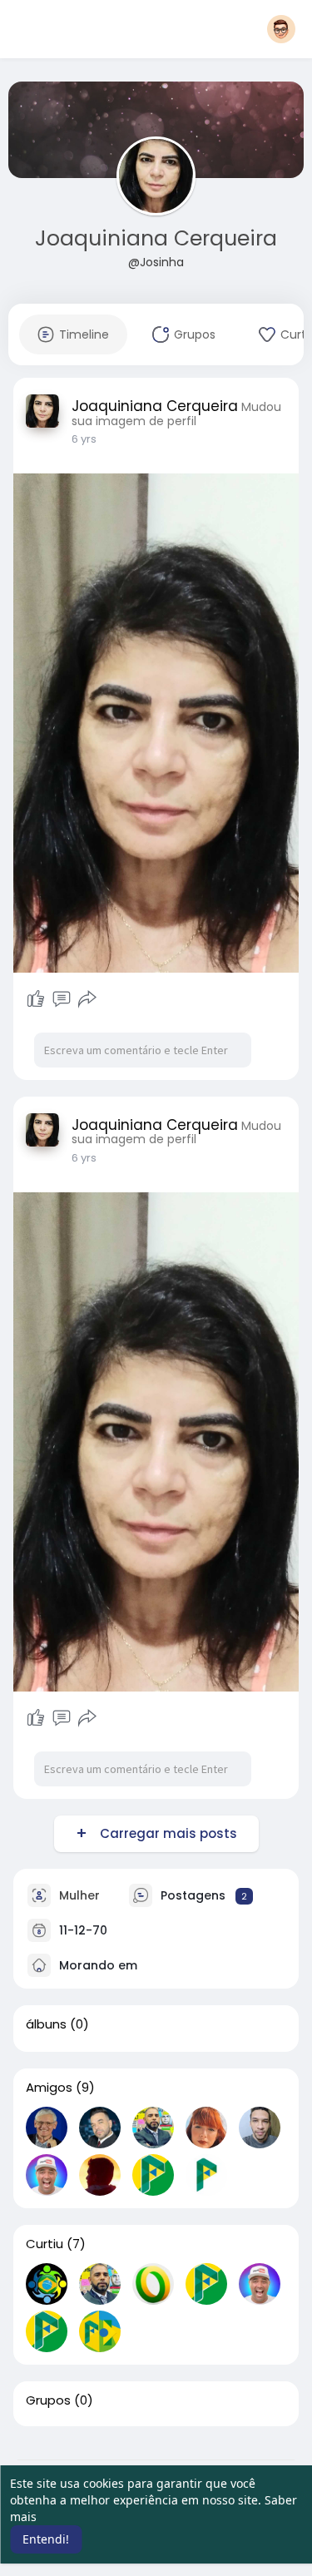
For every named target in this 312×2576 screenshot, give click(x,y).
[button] (281, 29)
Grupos (48, 2400)
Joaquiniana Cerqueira (156, 238)
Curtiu (45, 2244)
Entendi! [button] (46, 2539)
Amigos (49, 2088)
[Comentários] (62, 999)
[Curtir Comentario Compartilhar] (62, 999)
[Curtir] (36, 999)
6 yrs (84, 439)
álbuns (46, 2024)
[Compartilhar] (87, 999)
